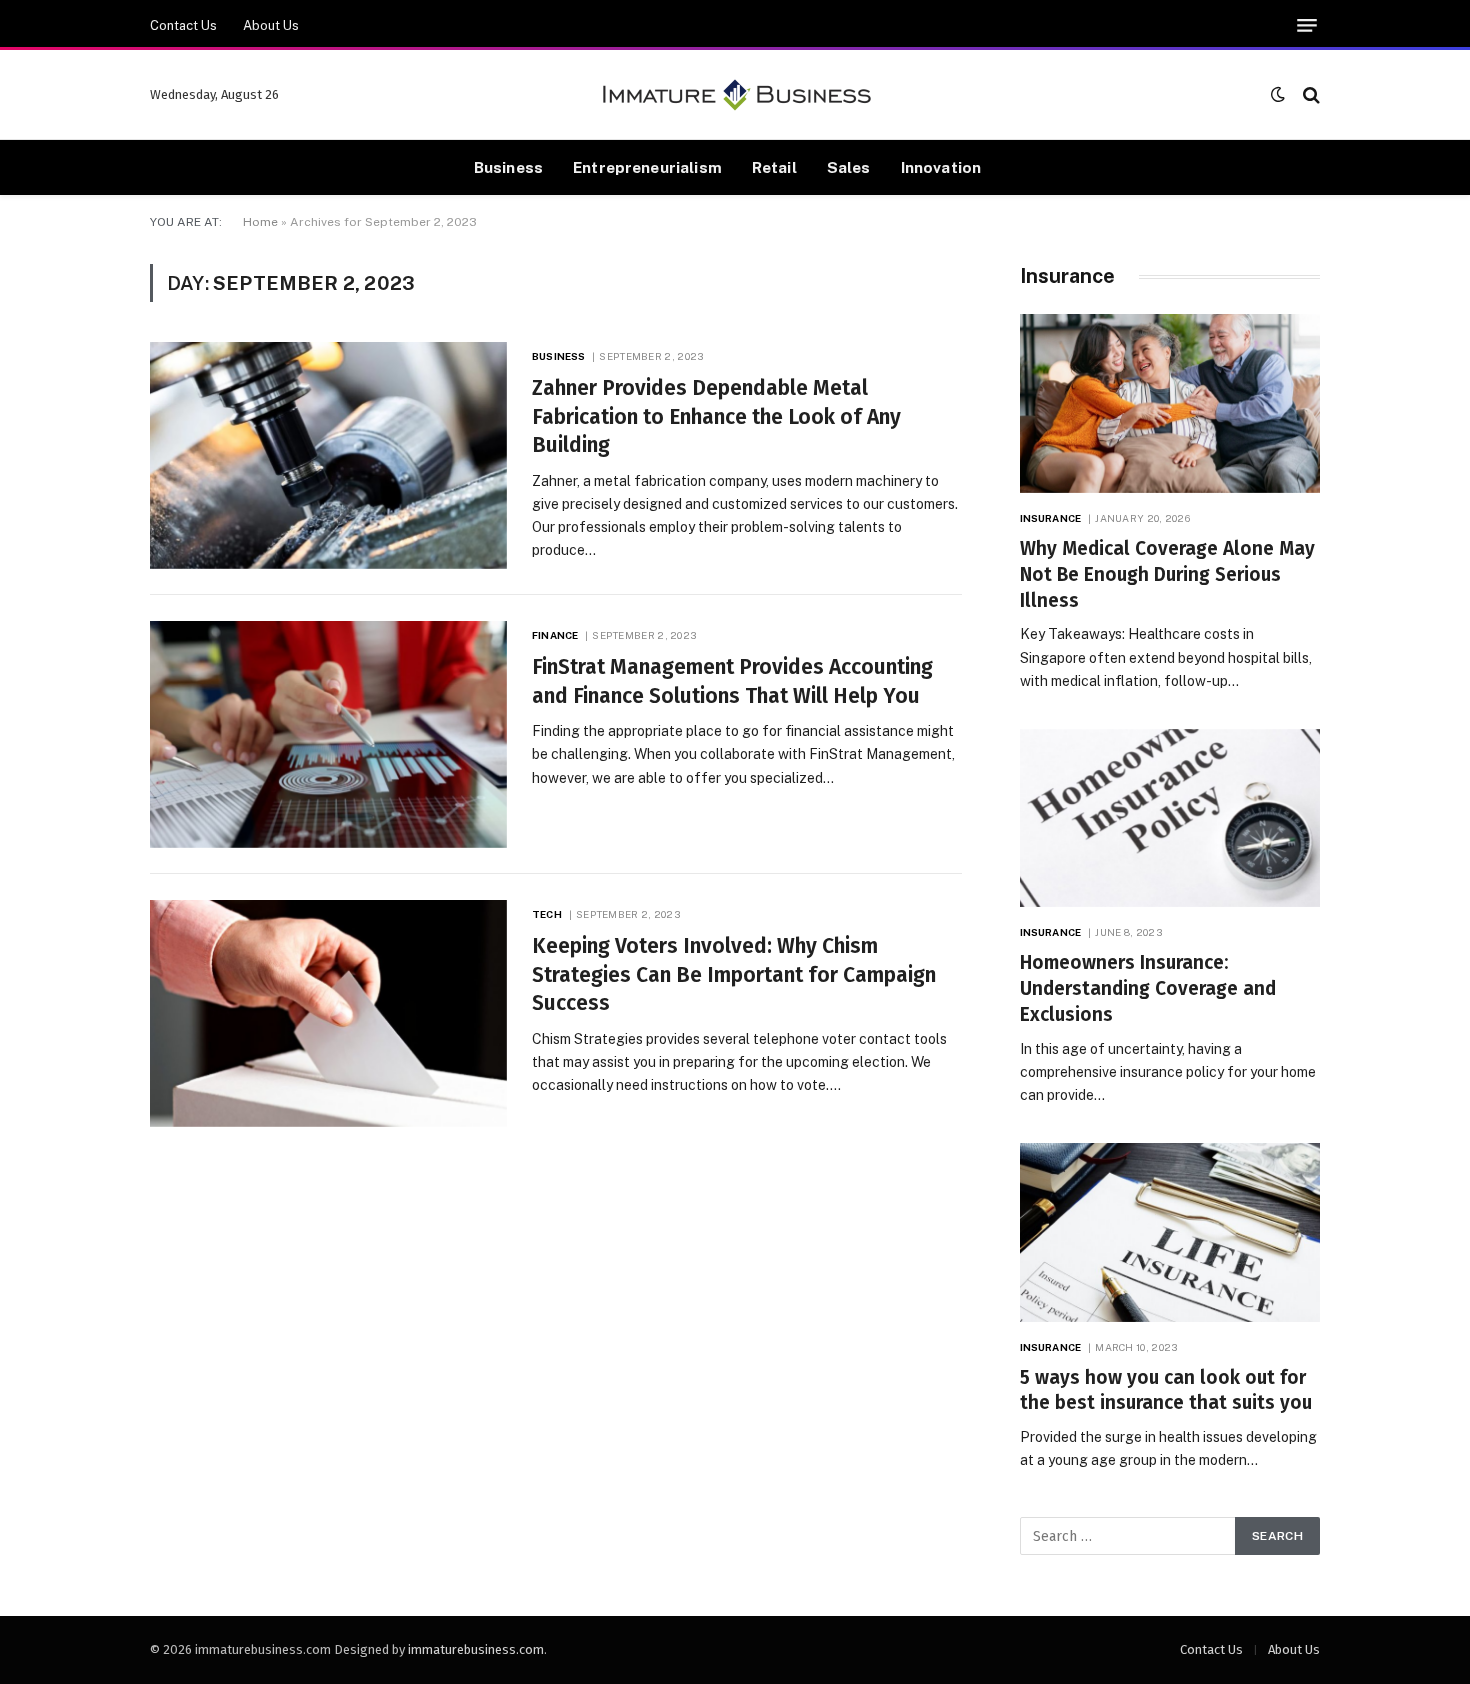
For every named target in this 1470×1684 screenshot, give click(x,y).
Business (508, 167)
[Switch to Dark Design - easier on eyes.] (1278, 94)
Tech (546, 914)
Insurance (1050, 518)
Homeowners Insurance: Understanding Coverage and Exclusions (1148, 988)
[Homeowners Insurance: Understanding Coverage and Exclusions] (1170, 818)
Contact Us (183, 25)
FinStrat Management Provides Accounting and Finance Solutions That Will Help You (732, 681)
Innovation (941, 167)
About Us (271, 25)
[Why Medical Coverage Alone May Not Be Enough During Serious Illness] (1170, 403)
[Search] (1309, 94)
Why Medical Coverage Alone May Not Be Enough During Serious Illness (1167, 574)
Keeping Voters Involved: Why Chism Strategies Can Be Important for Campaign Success (734, 974)
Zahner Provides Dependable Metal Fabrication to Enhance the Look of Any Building (716, 416)
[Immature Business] (735, 95)
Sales (849, 167)
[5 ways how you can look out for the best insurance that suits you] (1170, 1232)
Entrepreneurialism (647, 167)
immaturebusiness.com (476, 1649)
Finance (555, 635)
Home (260, 222)
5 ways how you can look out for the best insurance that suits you (1166, 1390)
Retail (774, 167)
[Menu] (1307, 25)
